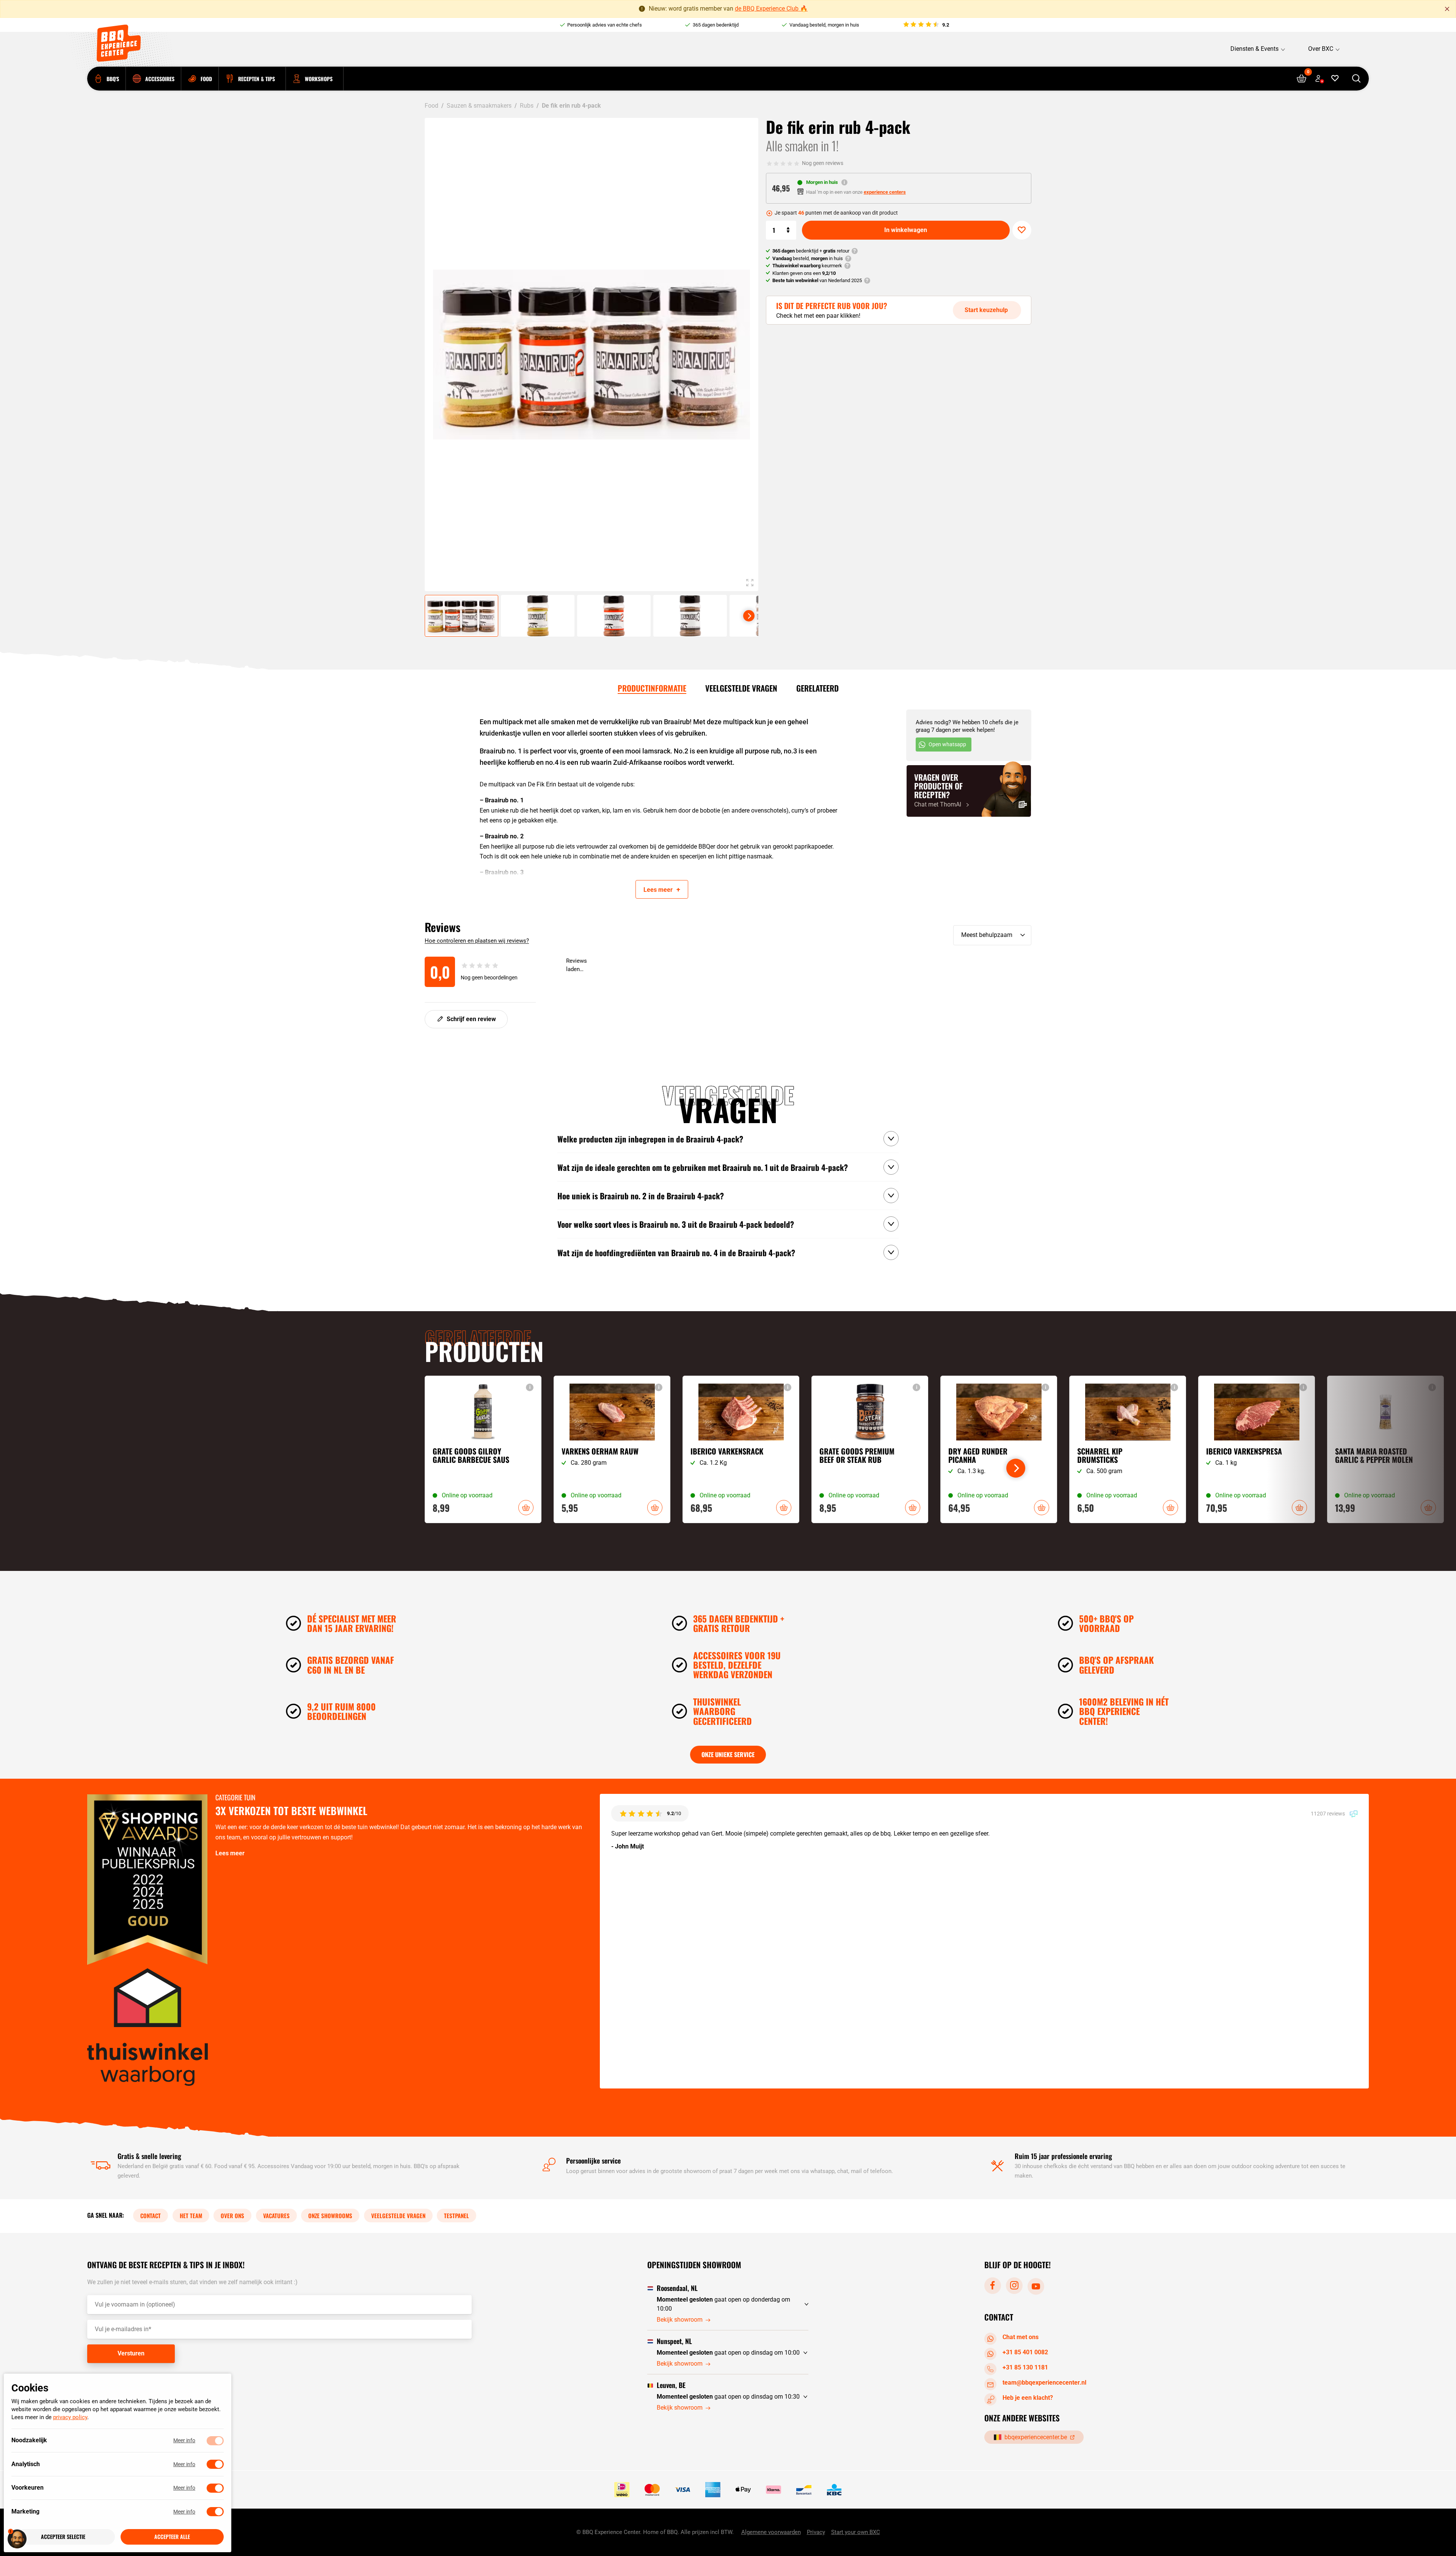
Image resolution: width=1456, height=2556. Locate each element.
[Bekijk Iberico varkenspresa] (1257, 1449)
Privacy (816, 2532)
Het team (191, 2216)
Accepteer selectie (63, 2537)
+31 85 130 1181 (1025, 2367)
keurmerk (807, 266)
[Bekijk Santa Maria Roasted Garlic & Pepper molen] (1385, 1449)
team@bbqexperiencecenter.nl (1044, 2382)
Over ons (232, 2216)
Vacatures (276, 2216)
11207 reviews (1328, 1813)
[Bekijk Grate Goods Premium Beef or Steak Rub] (870, 1449)
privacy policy (70, 2418)
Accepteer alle (172, 2537)
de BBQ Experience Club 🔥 (771, 9)
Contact (151, 2216)
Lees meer (230, 1853)
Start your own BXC (856, 2532)
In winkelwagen (906, 230)
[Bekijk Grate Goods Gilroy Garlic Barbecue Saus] (483, 1449)
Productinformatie (652, 688)
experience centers (885, 192)
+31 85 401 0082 (1025, 2352)
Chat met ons (1021, 2337)
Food (431, 106)
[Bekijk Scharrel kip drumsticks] (1128, 1449)
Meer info (184, 2441)
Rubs (527, 106)
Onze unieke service (728, 1754)
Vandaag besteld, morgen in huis (824, 25)
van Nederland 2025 (817, 280)
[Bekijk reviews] (926, 25)
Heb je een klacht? (1028, 2397)
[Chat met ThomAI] (969, 791)
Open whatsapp (947, 744)
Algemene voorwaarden (771, 2532)
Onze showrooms (330, 2216)
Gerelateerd (817, 688)
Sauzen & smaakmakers (479, 106)
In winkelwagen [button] (526, 1508)
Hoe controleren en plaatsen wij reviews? (477, 941)
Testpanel (457, 2216)
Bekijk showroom (680, 2320)
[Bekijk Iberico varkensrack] (741, 1449)
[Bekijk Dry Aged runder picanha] (999, 1449)
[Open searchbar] (1356, 79)
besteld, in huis (808, 258)
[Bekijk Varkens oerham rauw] (612, 1449)
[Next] (749, 616)
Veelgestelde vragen (741, 688)
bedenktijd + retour (811, 251)
